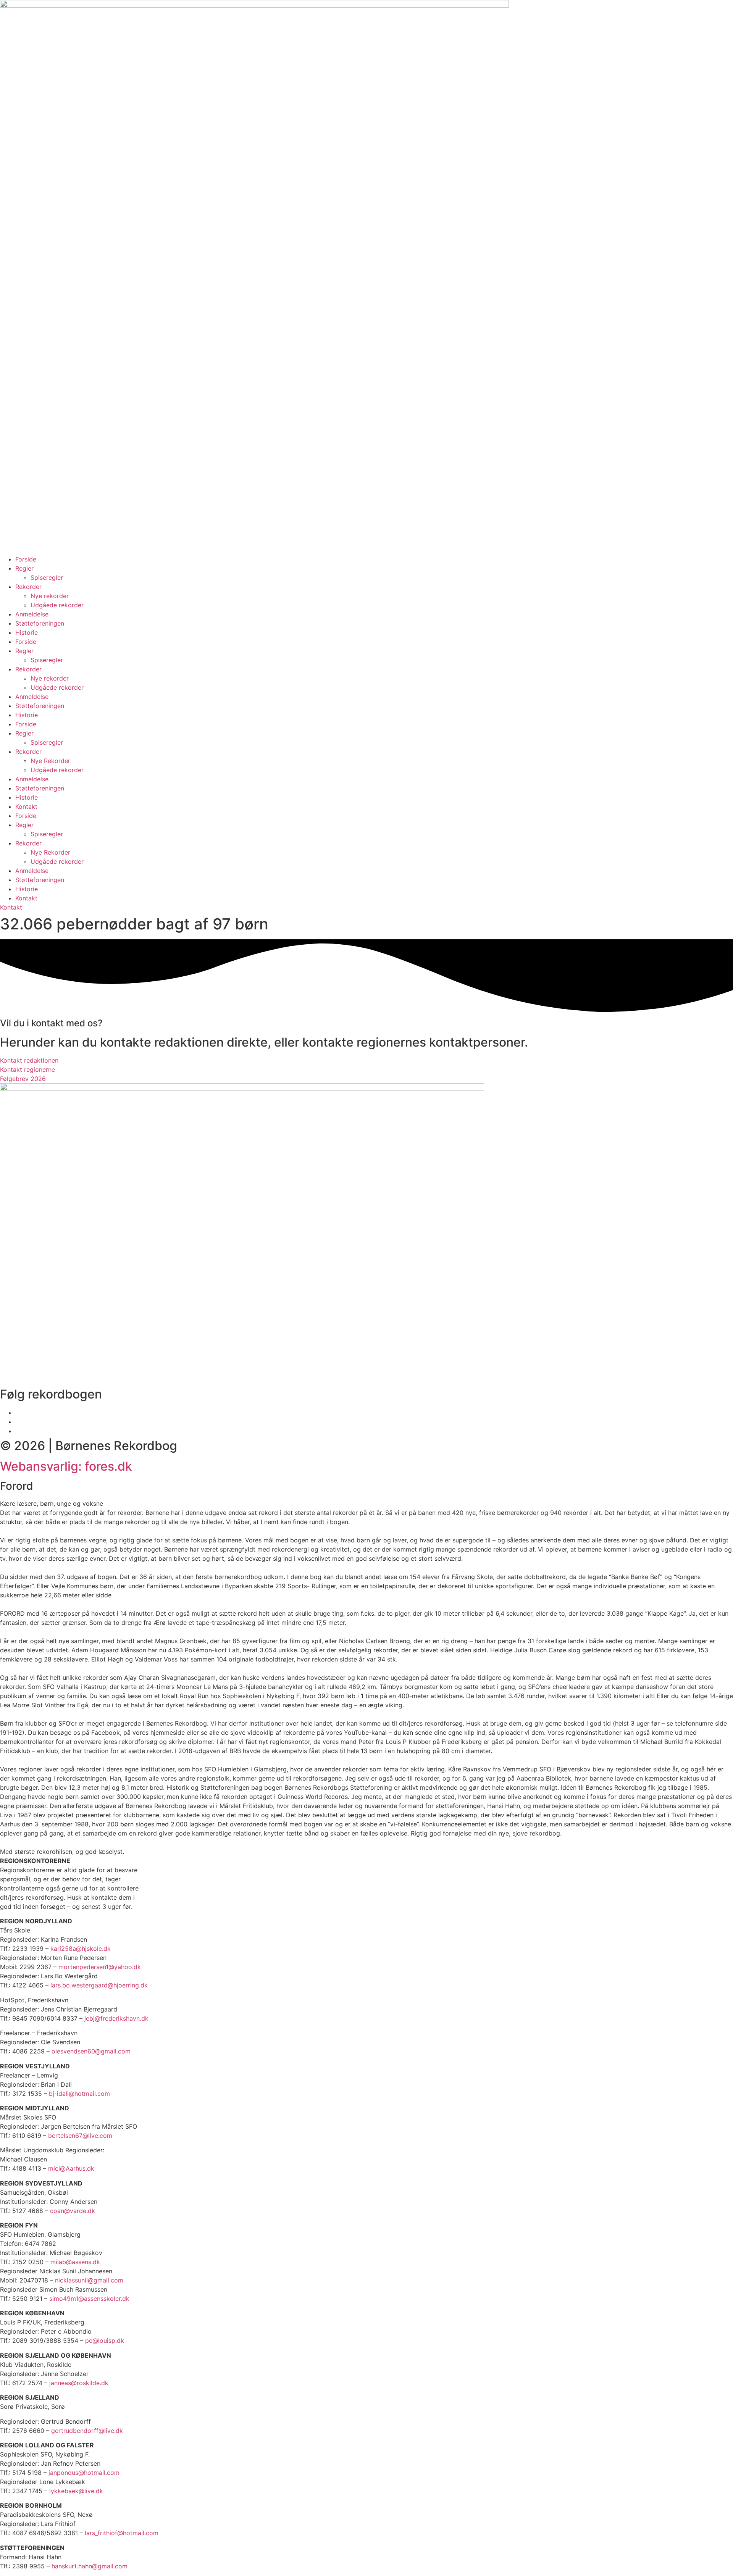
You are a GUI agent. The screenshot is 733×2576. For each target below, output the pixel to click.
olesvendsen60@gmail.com (91, 2051)
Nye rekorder (50, 596)
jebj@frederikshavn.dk (116, 2018)
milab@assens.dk (75, 2262)
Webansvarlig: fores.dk (66, 1466)
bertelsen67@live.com (80, 2136)
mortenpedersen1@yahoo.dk (100, 1967)
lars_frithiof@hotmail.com (122, 2533)
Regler (24, 568)
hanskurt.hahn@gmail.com (90, 2566)
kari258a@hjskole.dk (81, 1949)
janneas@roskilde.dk (79, 2383)
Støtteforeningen (40, 623)
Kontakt (26, 807)
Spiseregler (47, 577)
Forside (26, 559)
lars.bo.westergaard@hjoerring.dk (99, 1985)
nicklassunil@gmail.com (89, 2280)
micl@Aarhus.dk (71, 2168)
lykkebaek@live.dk (76, 2491)
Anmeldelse (32, 614)
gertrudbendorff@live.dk (87, 2431)
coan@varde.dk (73, 2211)
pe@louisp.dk (105, 2340)
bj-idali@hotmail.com (79, 2094)
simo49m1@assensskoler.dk (89, 2299)
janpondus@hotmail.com (84, 2473)
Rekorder (28, 587)
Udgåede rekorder (57, 605)
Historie (27, 632)
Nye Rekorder (50, 761)
